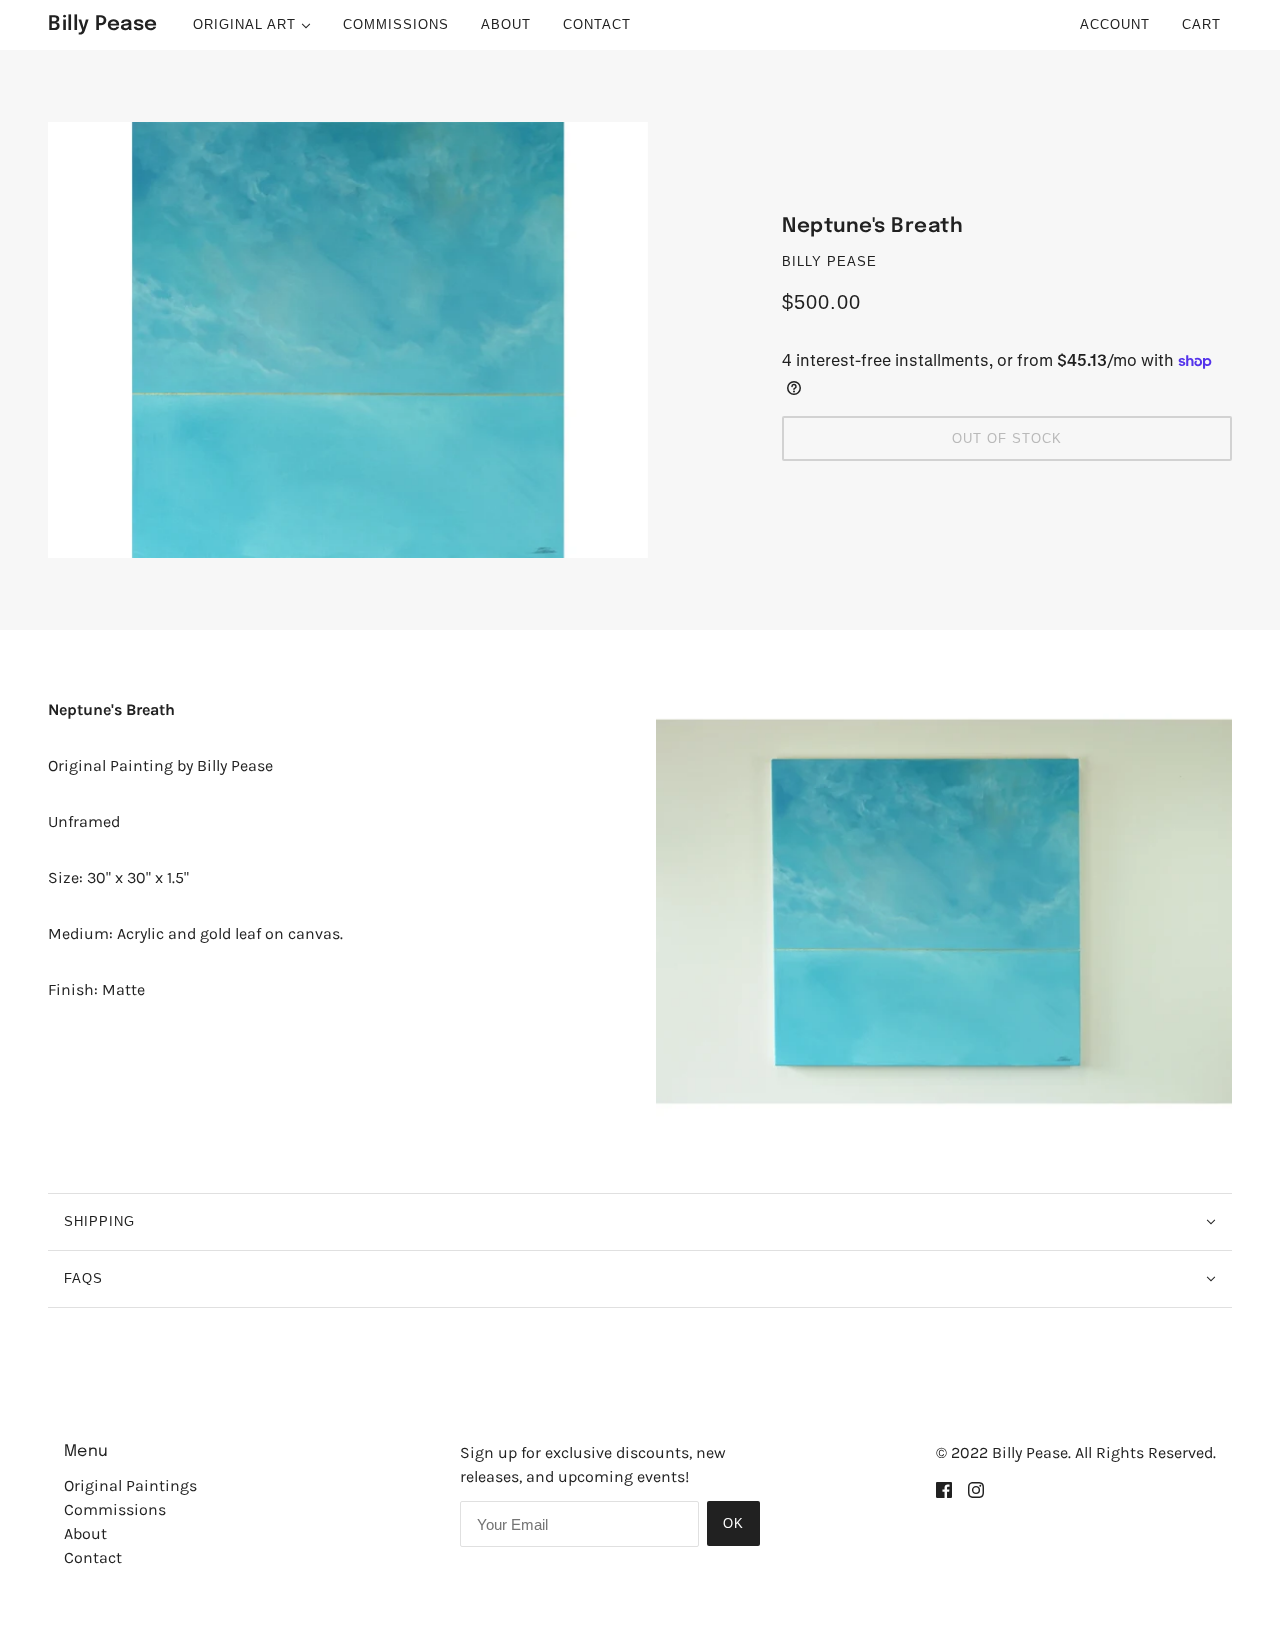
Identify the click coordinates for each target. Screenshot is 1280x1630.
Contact (93, 1557)
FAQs (83, 1278)
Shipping (99, 1221)
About (85, 1533)
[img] (944, 1489)
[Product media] (944, 911)
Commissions (115, 1509)
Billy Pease (829, 261)
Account (1115, 24)
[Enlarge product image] (348, 340)
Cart (1204, 24)
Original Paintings (130, 1485)
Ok (733, 1523)
